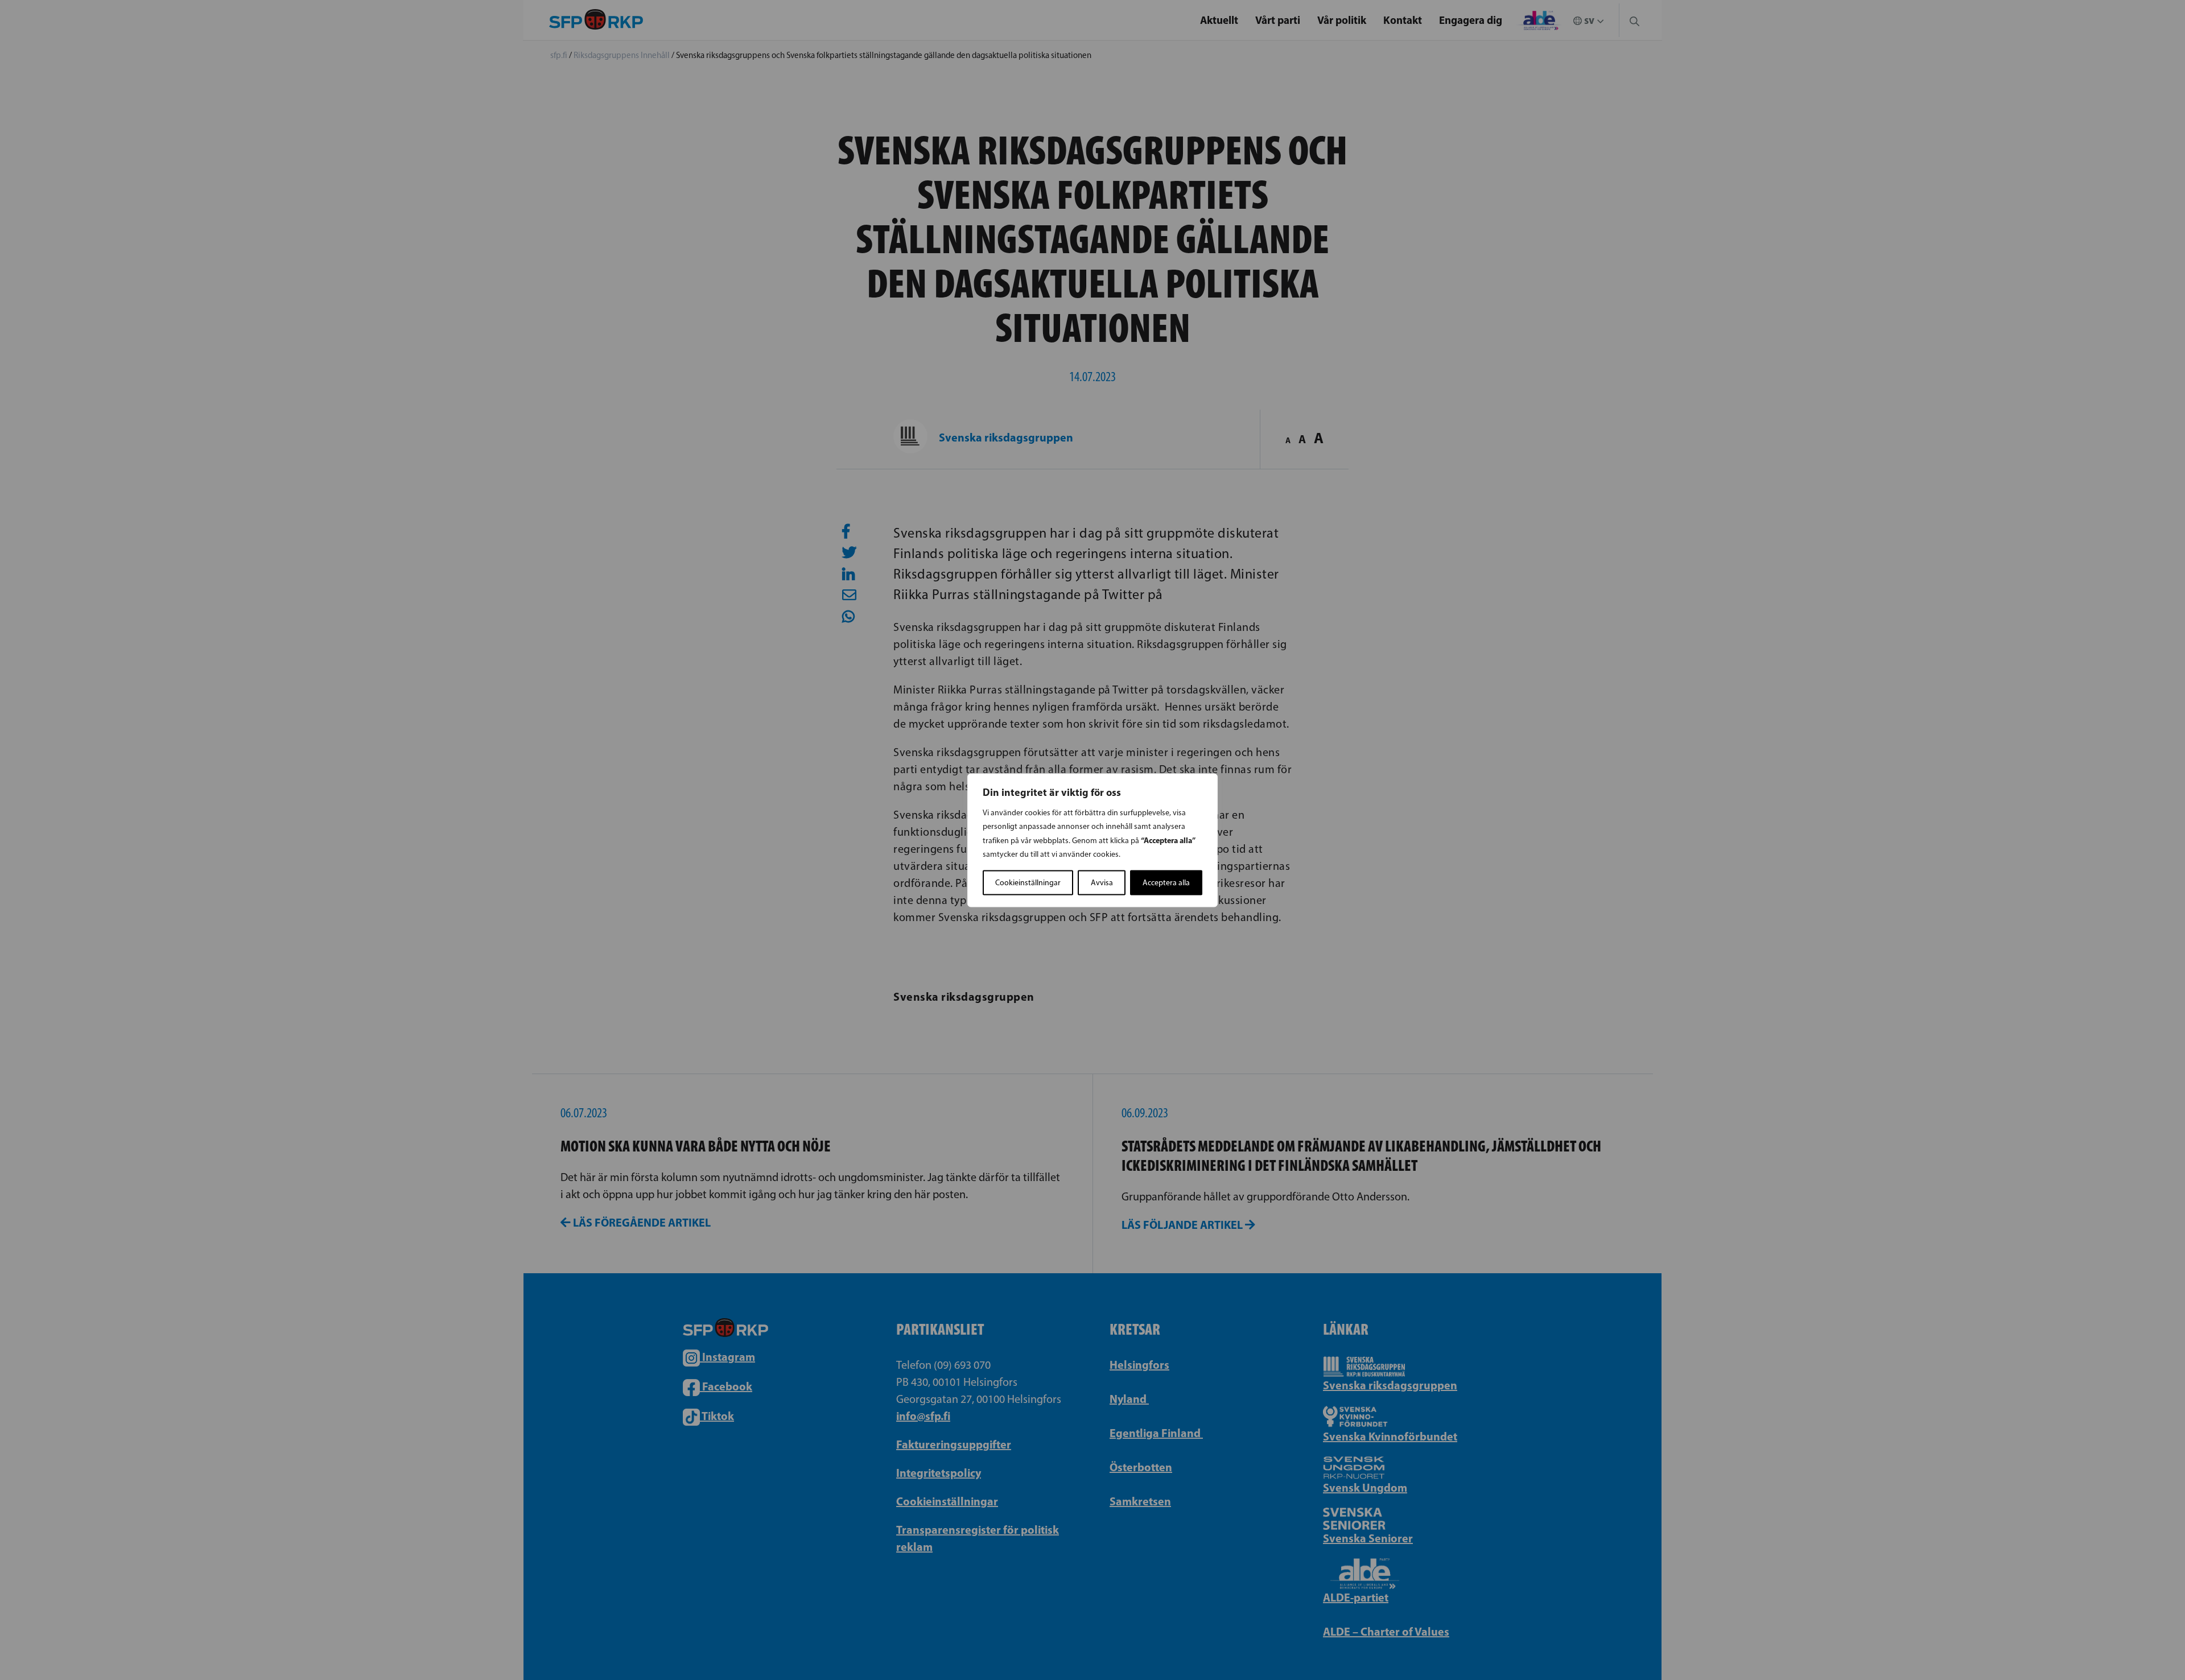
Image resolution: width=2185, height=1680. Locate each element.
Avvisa (1102, 882)
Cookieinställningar (1028, 882)
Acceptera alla (1166, 882)
